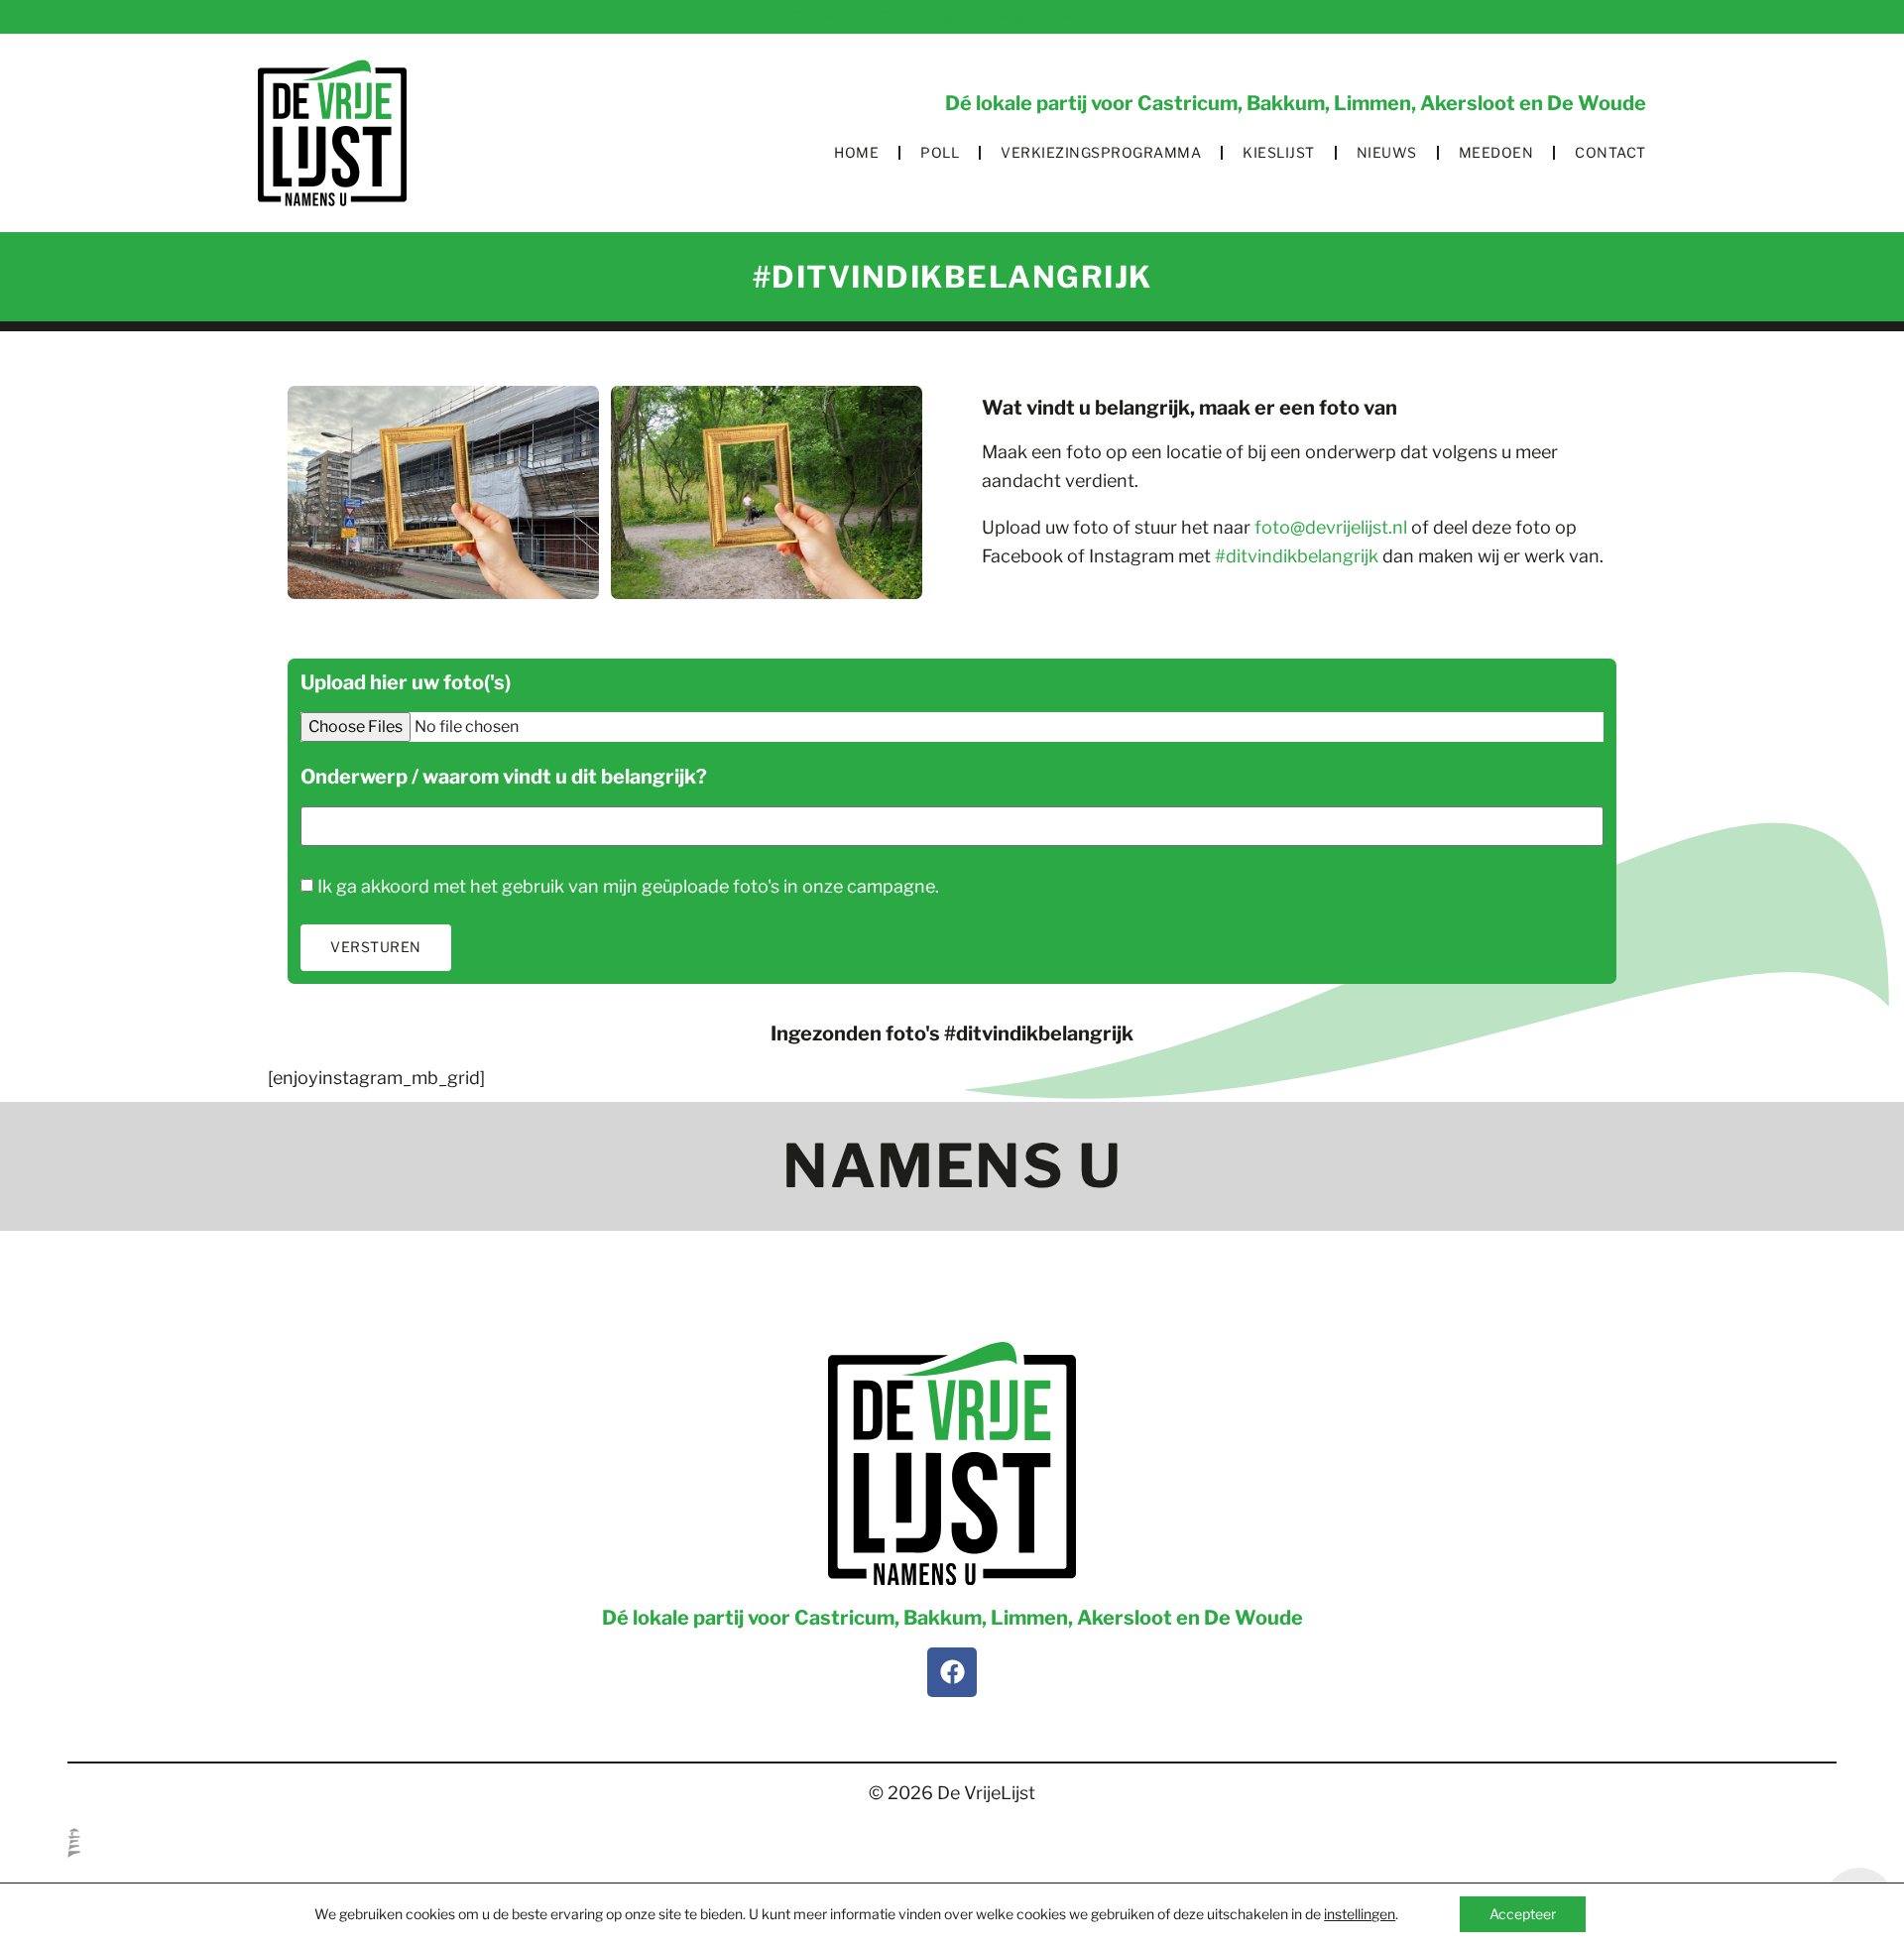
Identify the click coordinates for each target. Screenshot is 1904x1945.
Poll (940, 152)
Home (856, 152)
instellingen (1360, 1914)
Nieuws (1387, 152)
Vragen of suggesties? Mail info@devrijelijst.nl (952, 16)
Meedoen (1496, 152)
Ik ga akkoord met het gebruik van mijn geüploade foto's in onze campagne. (628, 886)
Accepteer (1523, 1914)
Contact (1610, 152)
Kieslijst (1279, 152)
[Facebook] (952, 1672)
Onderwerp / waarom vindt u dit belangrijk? (504, 778)
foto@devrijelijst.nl (1329, 527)
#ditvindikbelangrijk (1297, 556)
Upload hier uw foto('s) (406, 683)
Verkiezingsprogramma (1101, 152)
